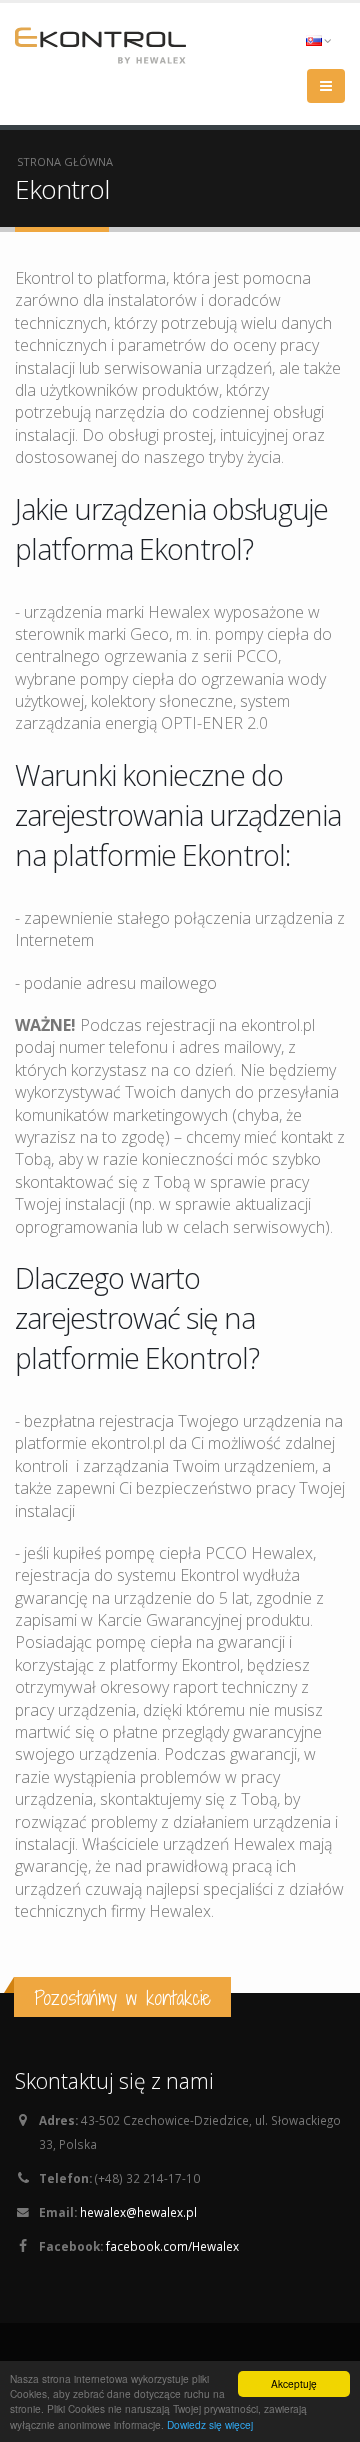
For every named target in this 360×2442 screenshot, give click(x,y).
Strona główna (65, 161)
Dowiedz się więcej (210, 2424)
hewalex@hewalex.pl (138, 2212)
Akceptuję (294, 2383)
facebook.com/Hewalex (172, 2246)
